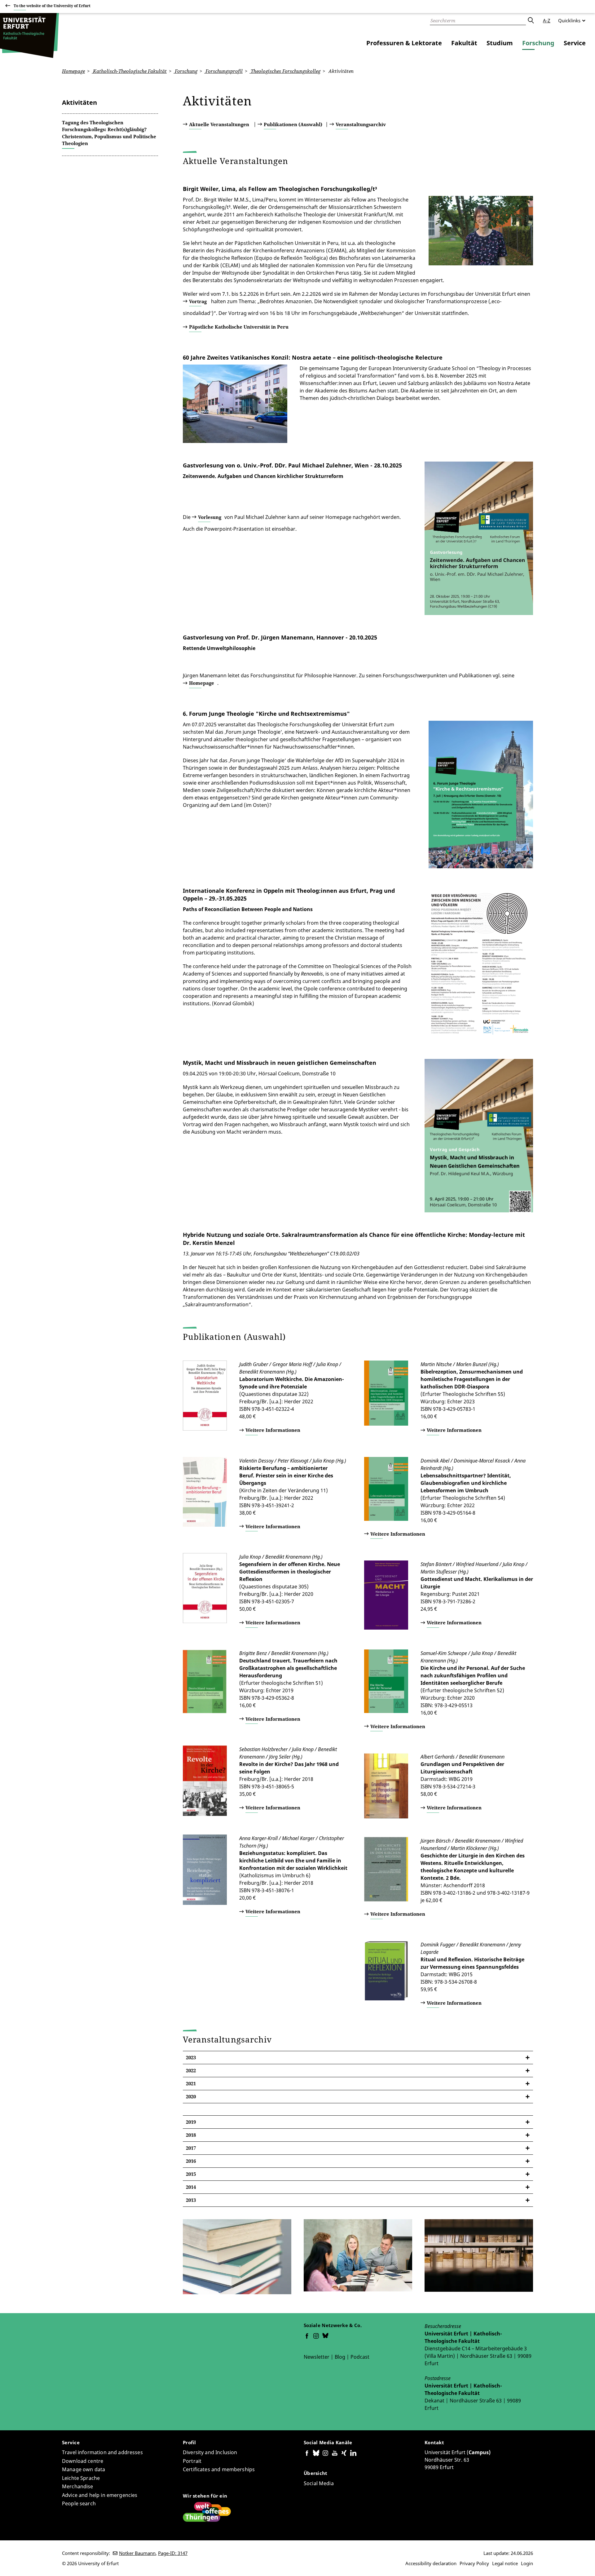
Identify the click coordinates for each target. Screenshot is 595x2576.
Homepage (73, 71)
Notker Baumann (137, 2553)
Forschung (538, 43)
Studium (500, 43)
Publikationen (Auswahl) (293, 124)
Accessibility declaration (431, 2563)
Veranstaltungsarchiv (361, 124)
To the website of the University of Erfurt (52, 6)
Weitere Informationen (273, 1430)
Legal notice (505, 2563)
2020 (191, 2096)
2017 (191, 2148)
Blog (340, 2357)
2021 (191, 2083)
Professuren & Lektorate (404, 43)
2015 (191, 2174)
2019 (191, 2122)
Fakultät (464, 43)
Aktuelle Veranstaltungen (219, 124)
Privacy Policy (474, 2563)
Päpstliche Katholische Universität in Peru (239, 327)
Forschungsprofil (223, 71)
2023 (191, 2057)
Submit (531, 20)
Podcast (360, 2357)
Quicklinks (569, 20)
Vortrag (198, 301)
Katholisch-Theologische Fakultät (129, 71)
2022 (191, 2070)
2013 (191, 2200)
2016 (191, 2161)
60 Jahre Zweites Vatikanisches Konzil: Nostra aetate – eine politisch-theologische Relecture (313, 357)
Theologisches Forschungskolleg (285, 71)
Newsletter (317, 2357)
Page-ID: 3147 (173, 2553)
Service (575, 43)
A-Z (547, 20)
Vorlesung (210, 517)
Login (527, 2563)
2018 (191, 2135)
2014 (191, 2187)
